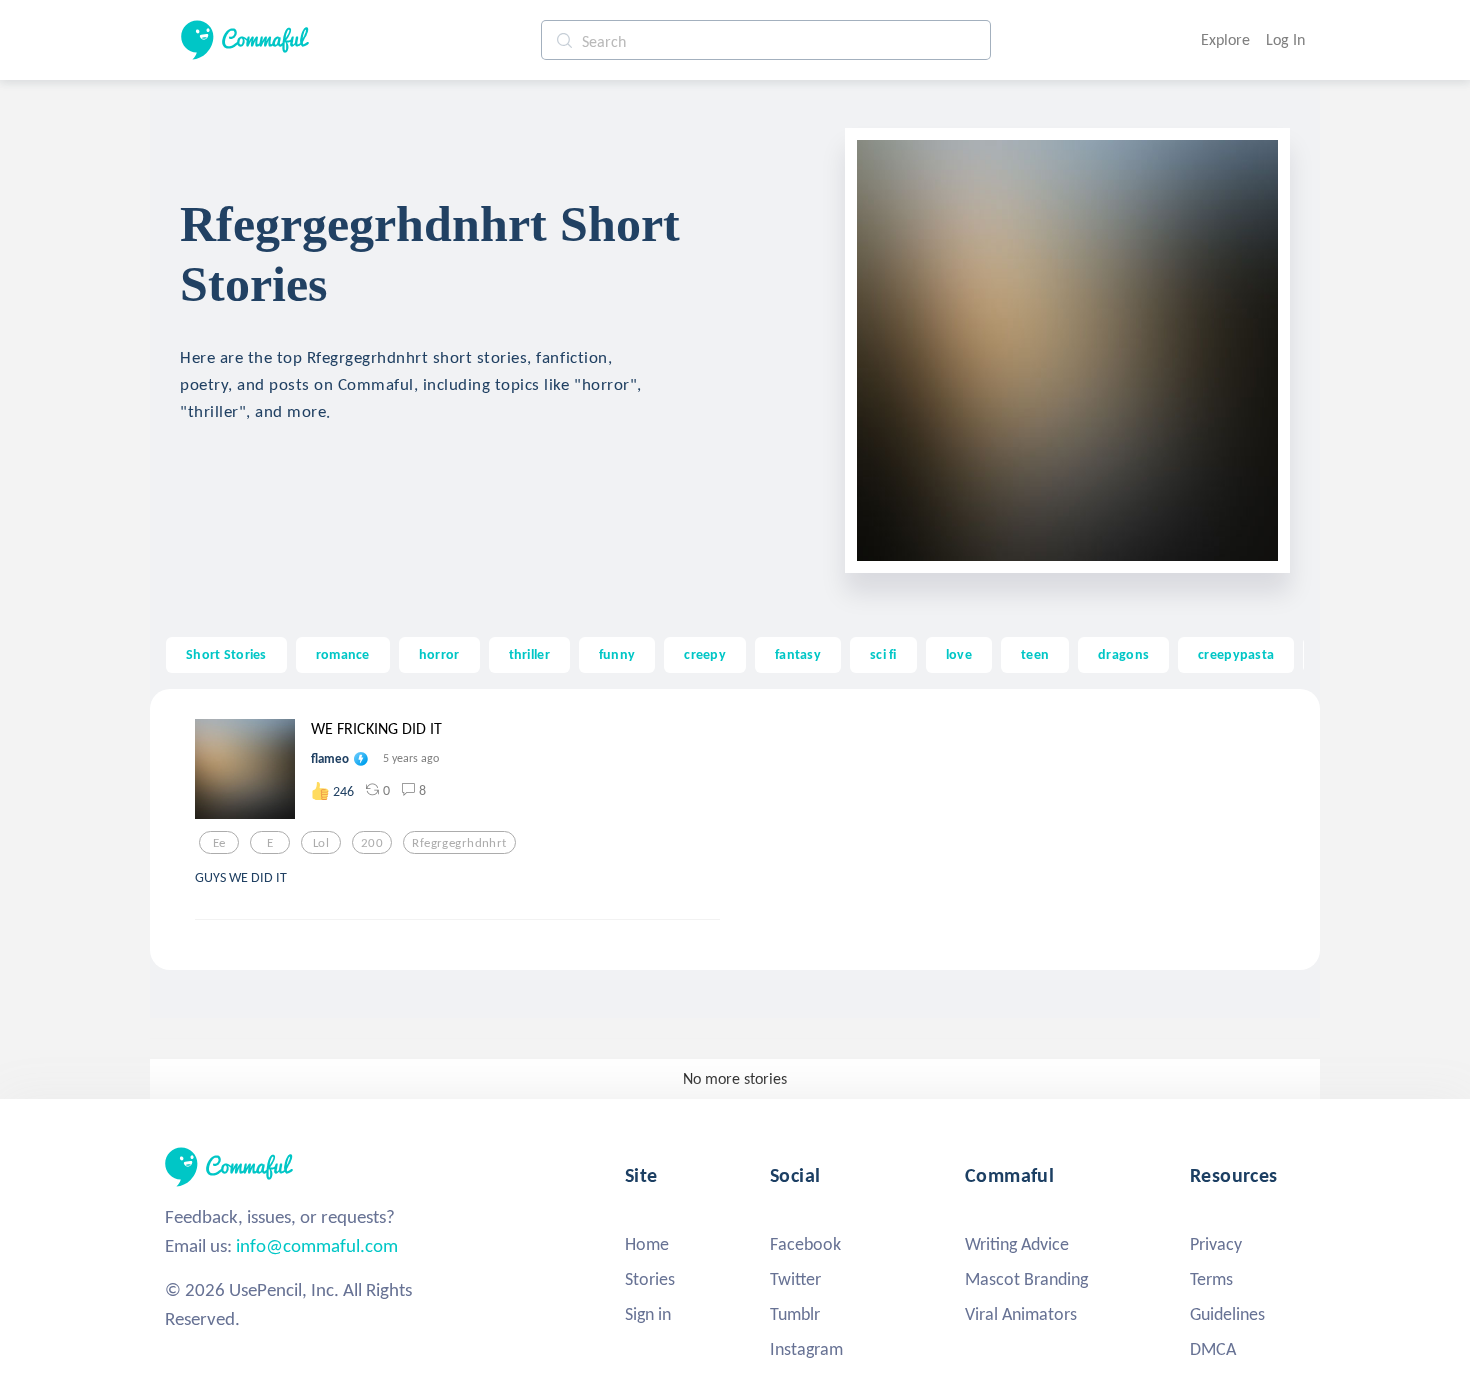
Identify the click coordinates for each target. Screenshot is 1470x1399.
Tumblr (795, 1314)
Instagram (806, 1349)
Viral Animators (1021, 1314)
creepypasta (1236, 654)
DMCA (1213, 1349)
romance (343, 654)
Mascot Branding (1026, 1279)
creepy (705, 654)
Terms (1211, 1279)
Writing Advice (1017, 1244)
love (959, 654)
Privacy (1216, 1244)
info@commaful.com (317, 1245)
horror (439, 654)
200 (372, 843)
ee (219, 843)
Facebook (805, 1244)
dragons (1123, 654)
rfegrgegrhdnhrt (459, 843)
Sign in (648, 1314)
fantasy (798, 654)
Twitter (795, 1279)
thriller (529, 654)
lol (321, 843)
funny (617, 654)
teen (1035, 654)
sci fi (883, 654)
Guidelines (1227, 1314)
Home (647, 1244)
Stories (650, 1279)
